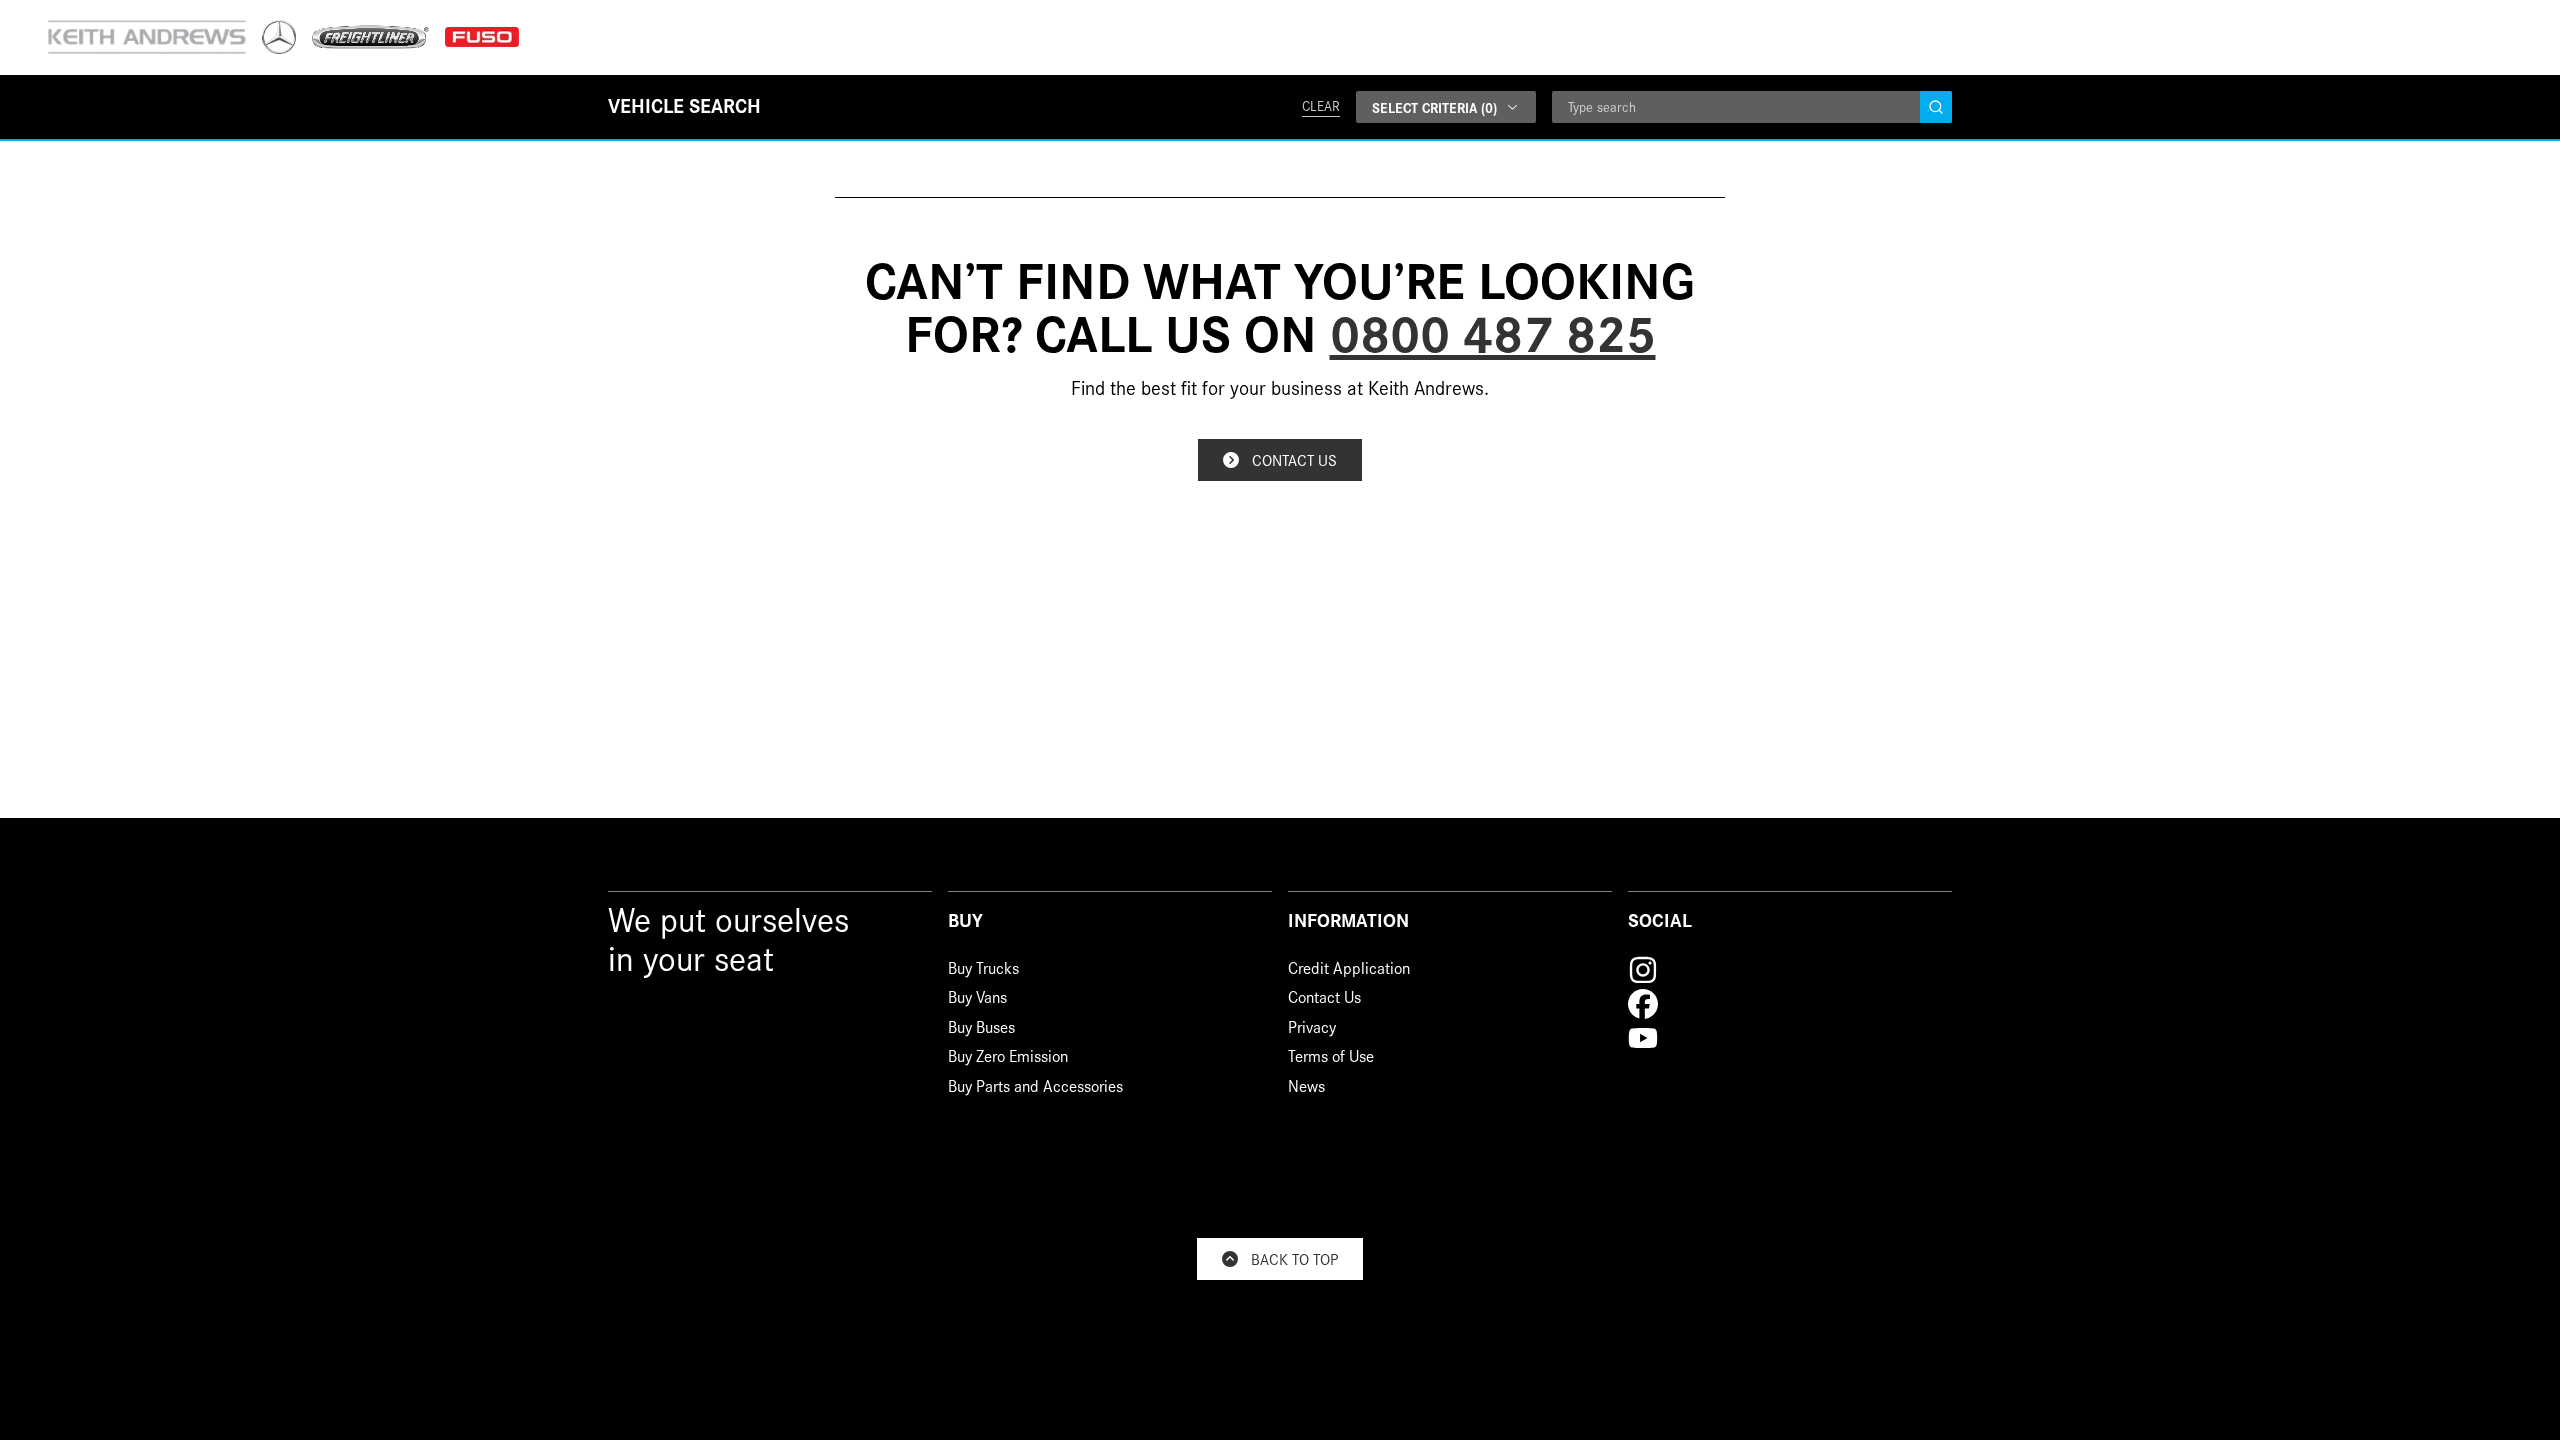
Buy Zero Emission (1008, 1058)
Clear (1321, 106)
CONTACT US (1294, 459)
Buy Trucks (983, 970)
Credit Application (1349, 970)
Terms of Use (1331, 1058)
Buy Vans (977, 999)
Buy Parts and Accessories (1035, 1088)
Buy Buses (981, 1029)
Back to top (1294, 1258)
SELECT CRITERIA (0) (1434, 107)
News (1306, 1088)
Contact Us (1324, 999)
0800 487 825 (1493, 330)
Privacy (1312, 1029)
